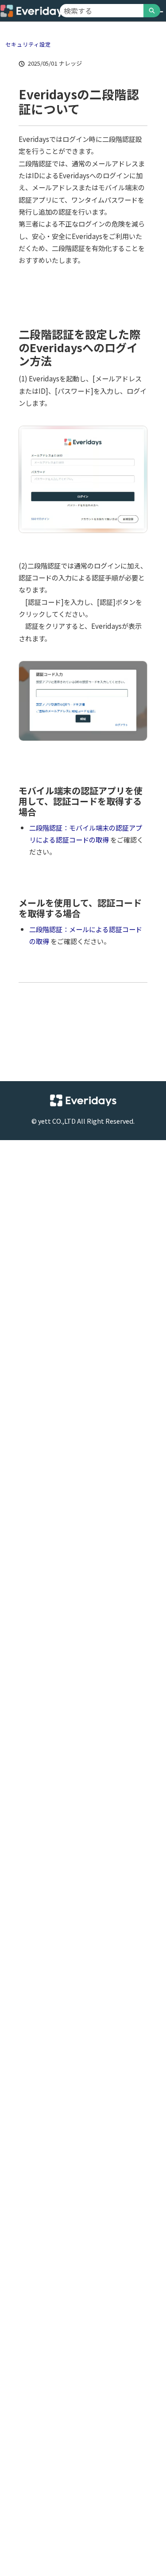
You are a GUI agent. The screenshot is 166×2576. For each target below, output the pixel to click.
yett (44, 1121)
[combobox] (102, 11)
